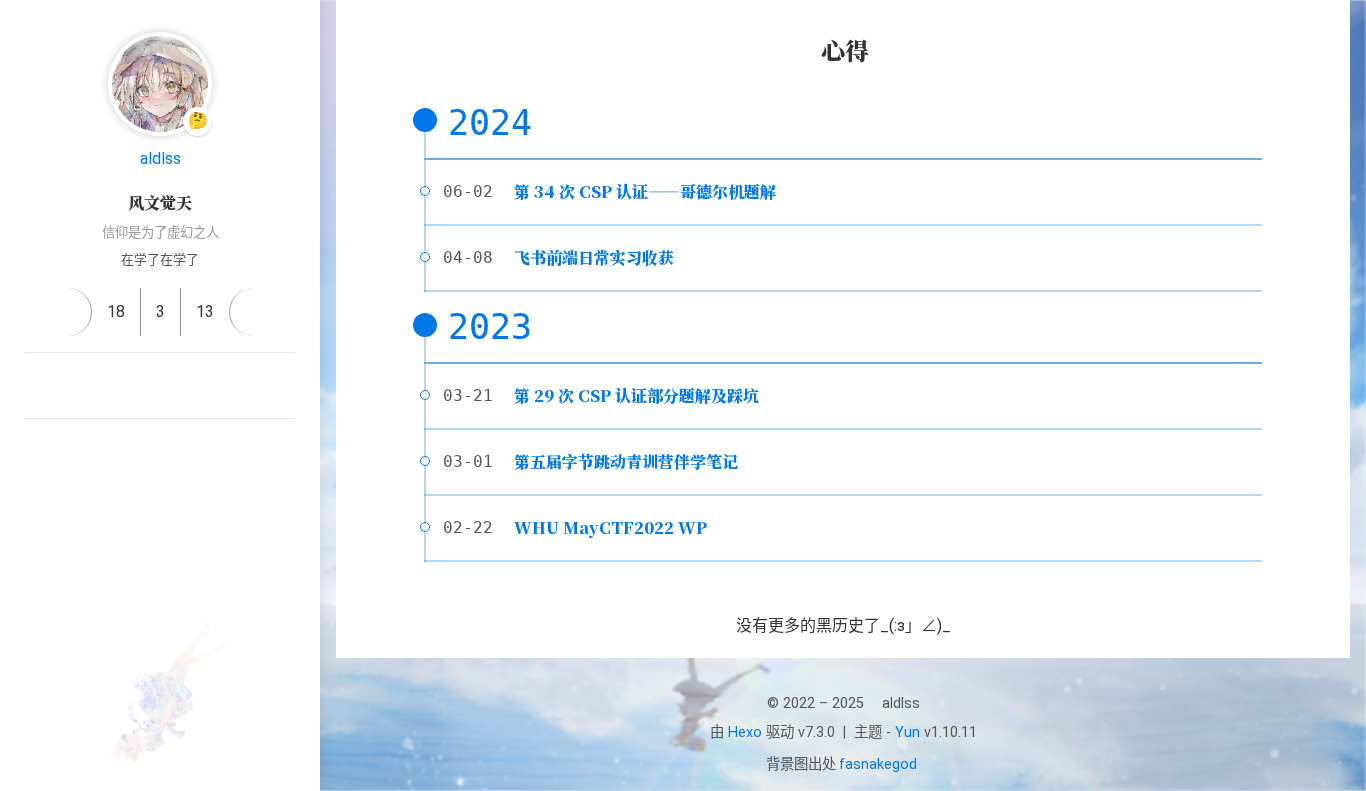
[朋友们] (160, 452)
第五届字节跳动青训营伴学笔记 (626, 461)
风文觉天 (160, 202)
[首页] (67, 312)
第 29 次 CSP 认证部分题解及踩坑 (636, 395)
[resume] (253, 312)
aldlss (160, 158)
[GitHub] (112, 386)
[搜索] (1329, 34)
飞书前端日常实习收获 (594, 257)
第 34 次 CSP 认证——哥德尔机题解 (645, 191)
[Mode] (160, 535)
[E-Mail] (160, 386)
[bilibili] (208, 386)
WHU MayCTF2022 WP (610, 527)
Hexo (745, 732)
